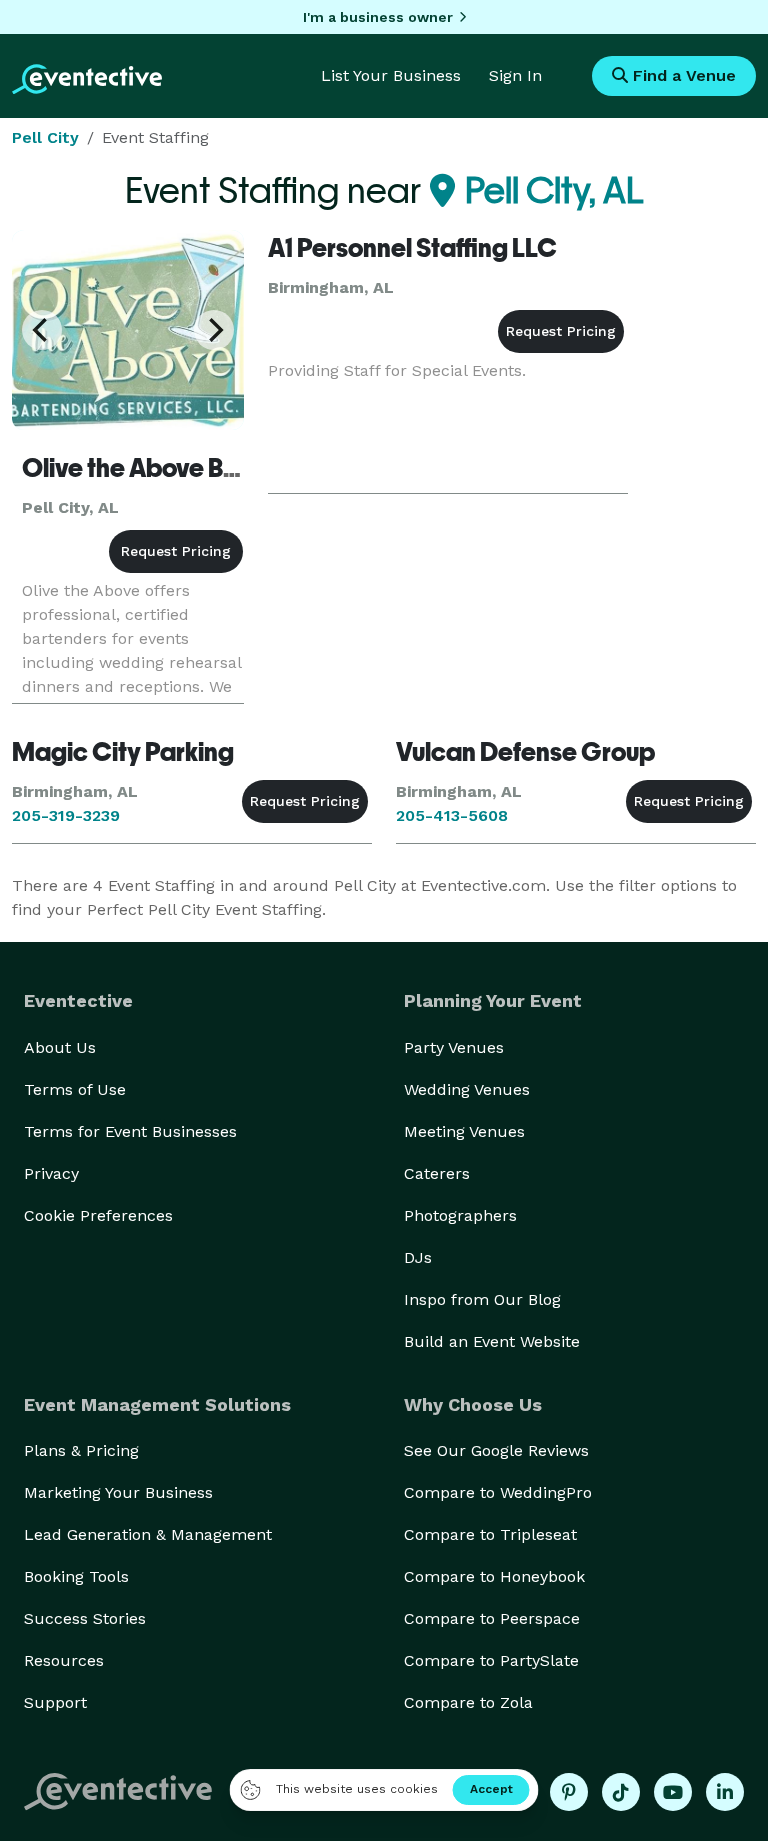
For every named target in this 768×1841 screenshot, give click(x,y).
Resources (64, 1660)
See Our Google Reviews (496, 1450)
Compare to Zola (468, 1702)
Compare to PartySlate (491, 1660)
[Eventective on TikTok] (621, 1792)
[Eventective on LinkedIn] (725, 1792)
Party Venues (454, 1047)
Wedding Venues (467, 1089)
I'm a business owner (378, 17)
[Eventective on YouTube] (673, 1792)
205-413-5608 (452, 815)
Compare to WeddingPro (498, 1492)
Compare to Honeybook (494, 1576)
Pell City (45, 137)
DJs (418, 1257)
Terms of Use (75, 1089)
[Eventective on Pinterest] (569, 1792)
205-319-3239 (66, 815)
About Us (60, 1047)
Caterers (437, 1173)
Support (55, 1702)
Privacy (51, 1173)
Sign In (515, 75)
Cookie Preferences (98, 1215)
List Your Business (391, 75)
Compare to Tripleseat (490, 1534)
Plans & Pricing (81, 1450)
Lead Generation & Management (148, 1534)
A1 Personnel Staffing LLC (412, 248)
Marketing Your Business (118, 1492)
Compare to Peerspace (492, 1618)
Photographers (460, 1215)
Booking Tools (76, 1576)
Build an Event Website (492, 1341)
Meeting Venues (464, 1131)
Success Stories (85, 1618)
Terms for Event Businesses (130, 1131)
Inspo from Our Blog (482, 1299)
